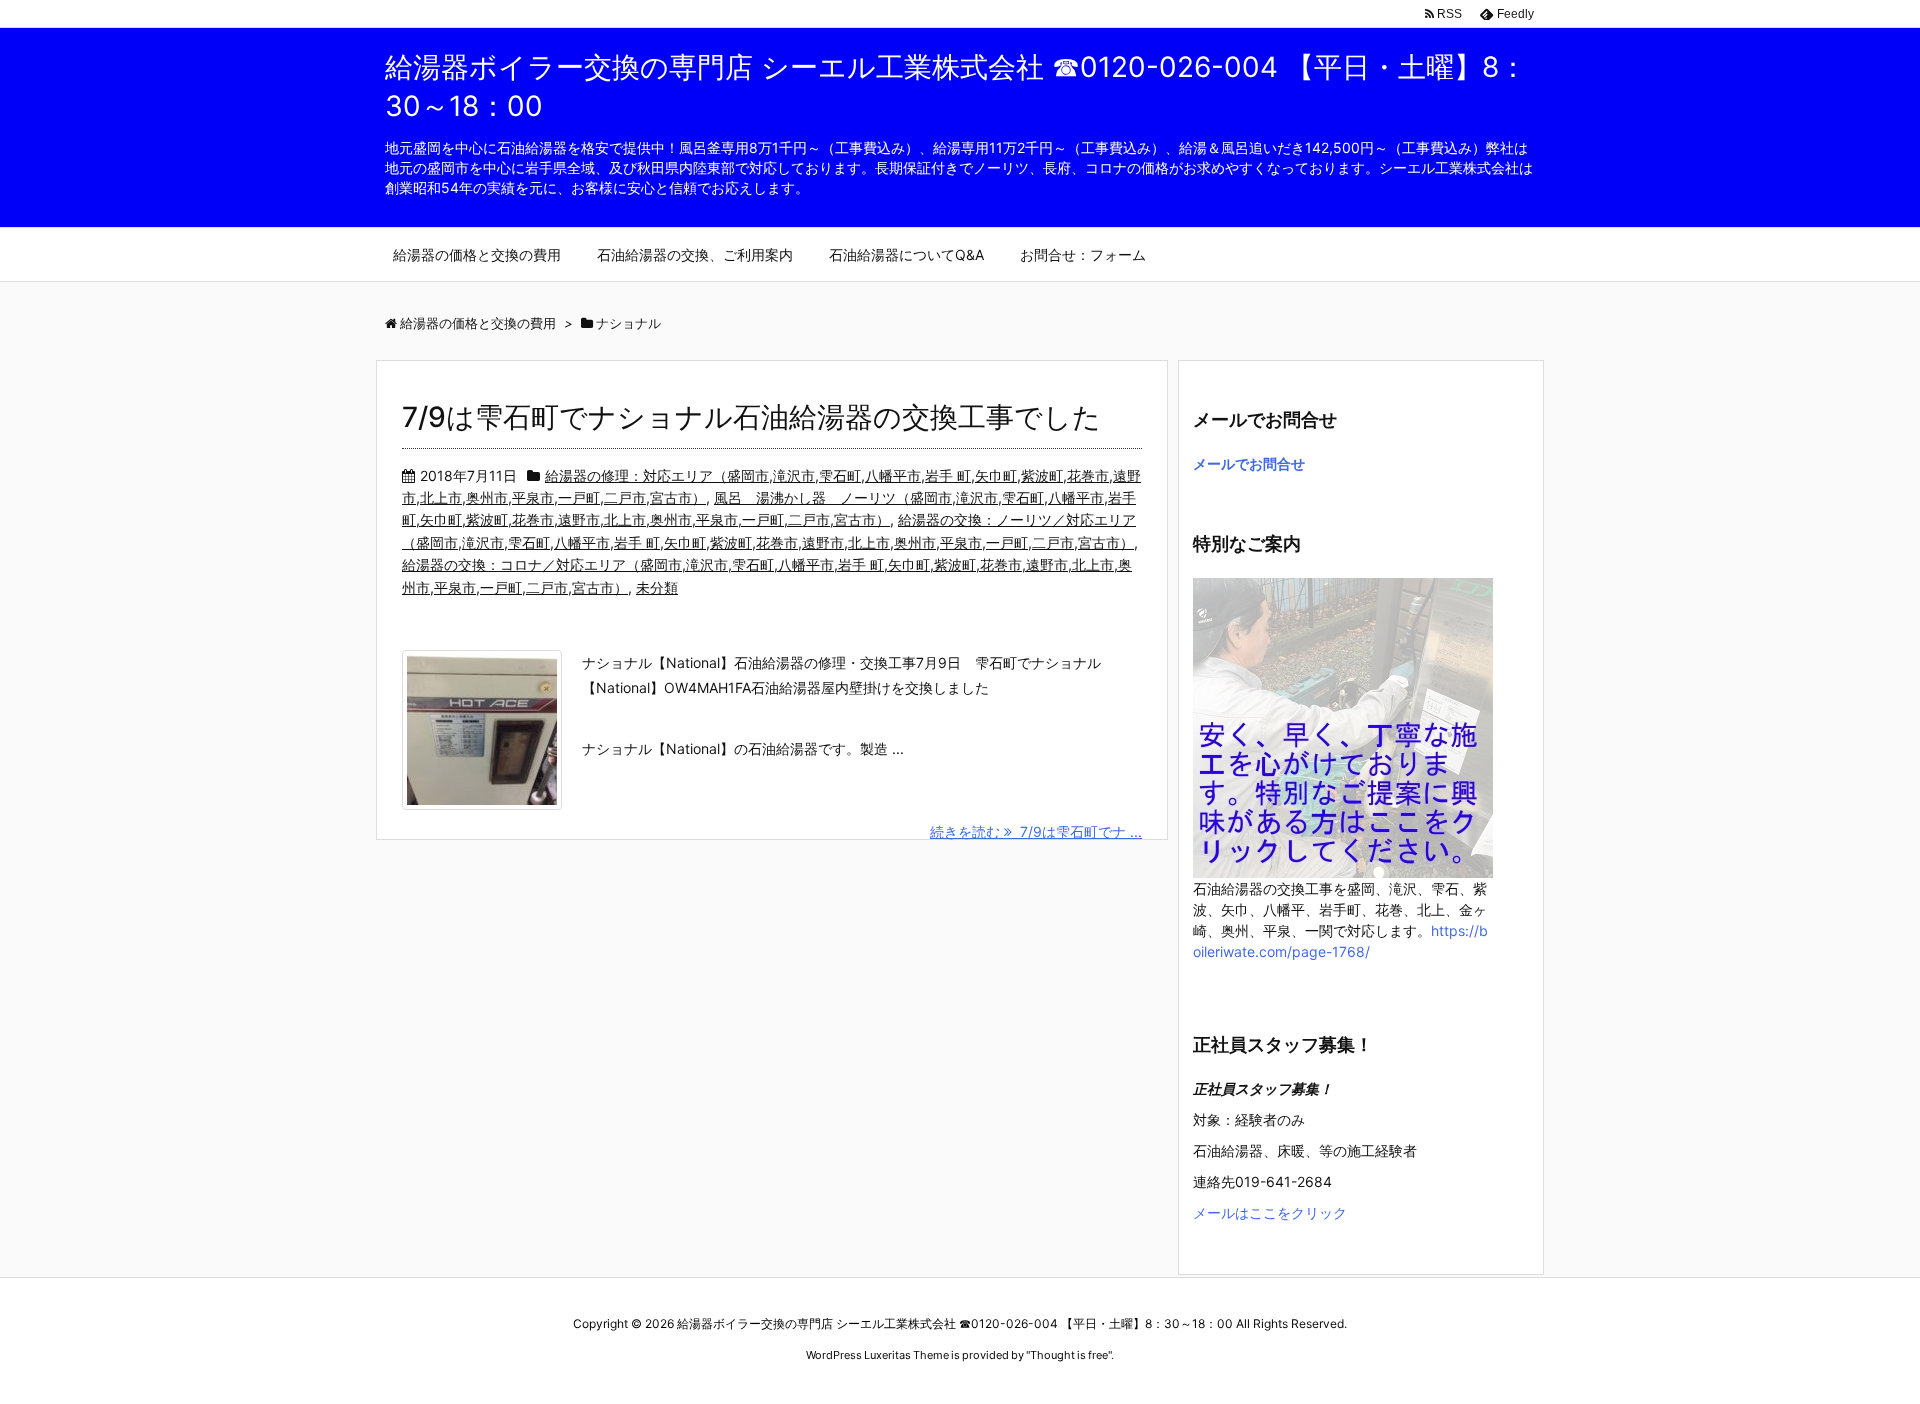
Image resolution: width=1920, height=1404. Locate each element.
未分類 (657, 587)
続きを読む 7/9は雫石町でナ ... (1036, 831)
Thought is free (1069, 1355)
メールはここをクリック (1270, 1212)
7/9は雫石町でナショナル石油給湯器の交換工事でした (751, 417)
